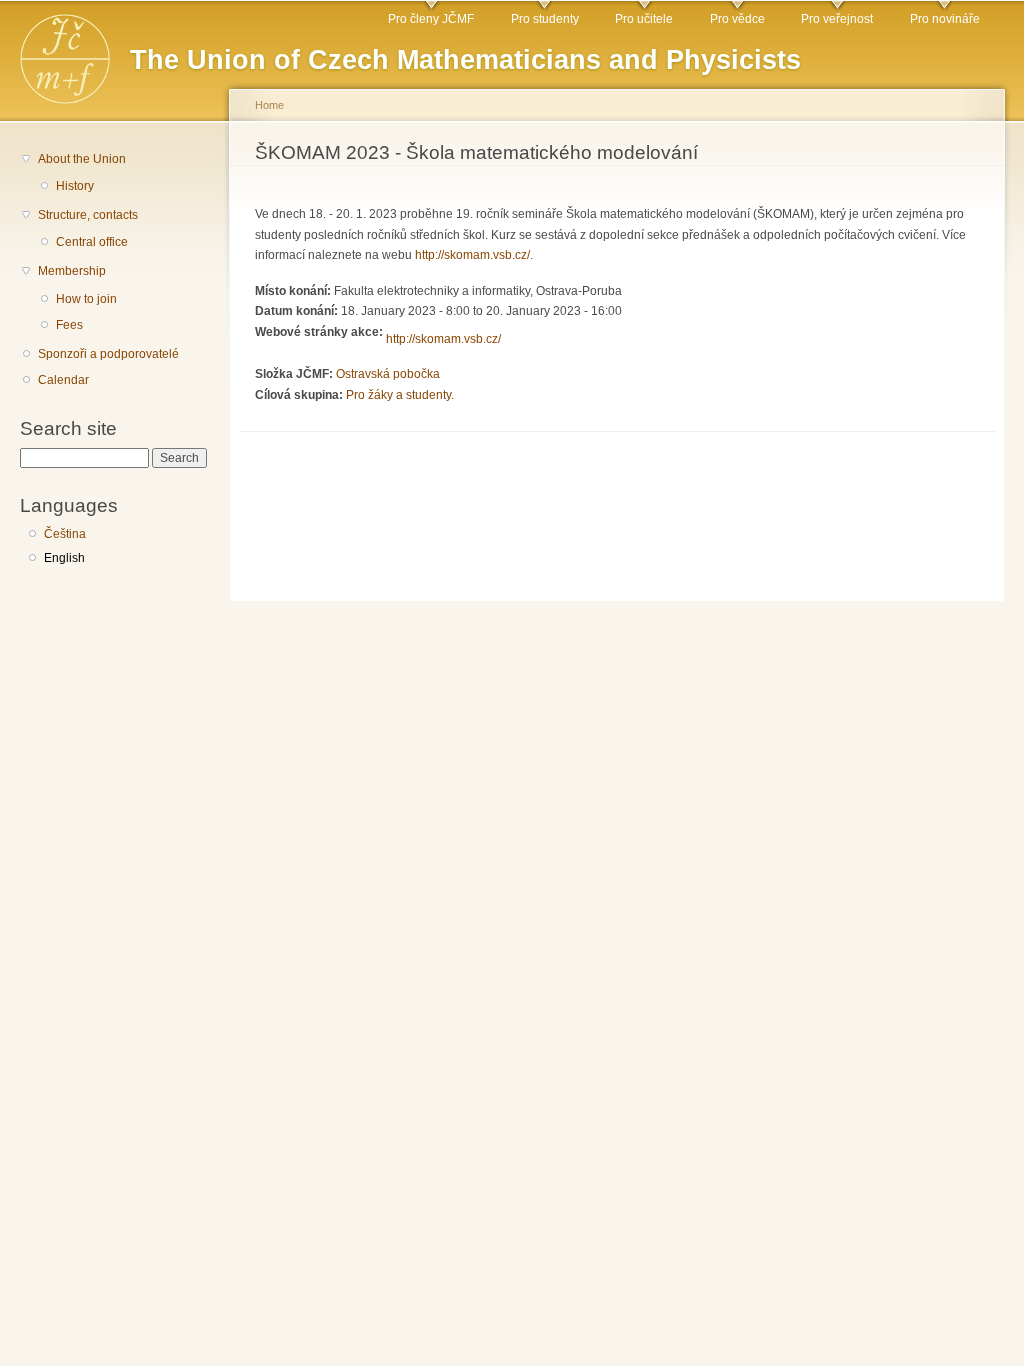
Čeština (65, 534)
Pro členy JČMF (431, 19)
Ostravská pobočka (388, 374)
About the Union (82, 159)
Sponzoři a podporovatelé (108, 354)
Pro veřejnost (837, 19)
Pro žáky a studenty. (400, 395)
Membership (72, 271)
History (75, 186)
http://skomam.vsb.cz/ (472, 255)
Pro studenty (545, 19)
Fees (69, 325)
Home (269, 105)
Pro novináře (945, 19)
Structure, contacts (88, 215)
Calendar (63, 380)
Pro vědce (737, 19)
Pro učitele (644, 19)
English (64, 558)
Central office (92, 242)
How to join (86, 299)
